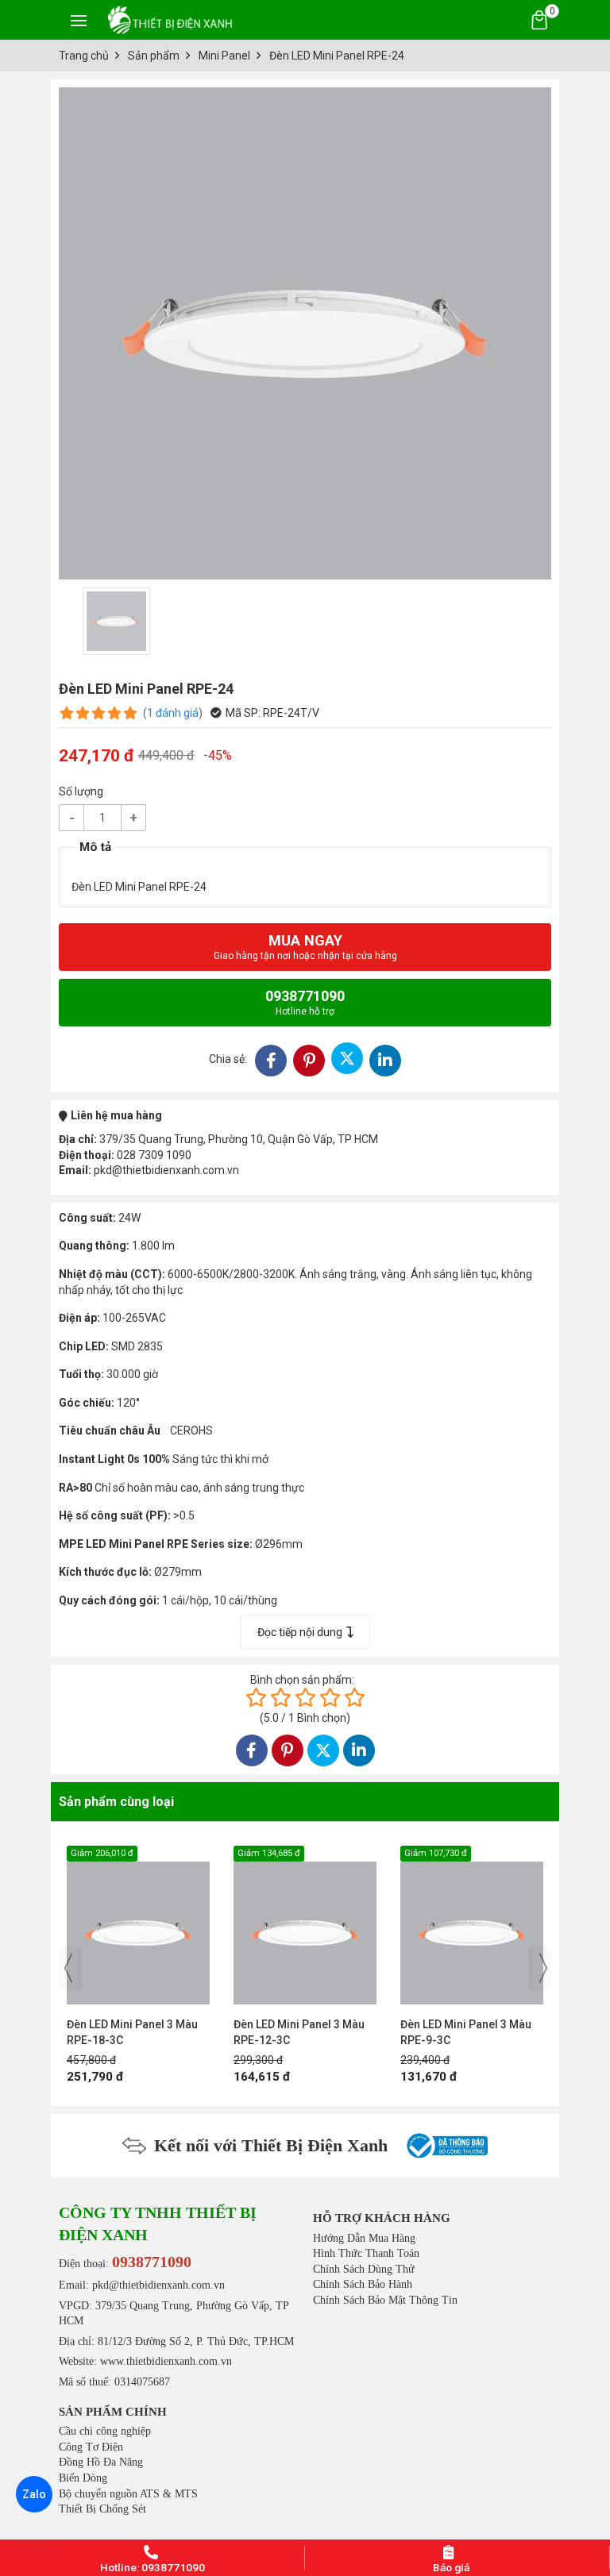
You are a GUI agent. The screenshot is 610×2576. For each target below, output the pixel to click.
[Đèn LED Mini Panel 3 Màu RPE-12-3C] (146, 1925)
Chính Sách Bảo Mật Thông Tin (385, 2300)
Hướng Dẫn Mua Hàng (364, 2238)
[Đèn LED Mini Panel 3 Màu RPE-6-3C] (480, 1925)
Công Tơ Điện (91, 2447)
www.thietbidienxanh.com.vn (166, 2361)
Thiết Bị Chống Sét (102, 2509)
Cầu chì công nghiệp (105, 2431)
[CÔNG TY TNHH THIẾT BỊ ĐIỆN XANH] (170, 19)
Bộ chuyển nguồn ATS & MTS (128, 2494)
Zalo (34, 2494)
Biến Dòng (83, 2478)
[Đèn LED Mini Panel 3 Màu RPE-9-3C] (313, 1925)
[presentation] (68, 1968)
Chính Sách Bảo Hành (363, 2284)
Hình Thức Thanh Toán (366, 2253)
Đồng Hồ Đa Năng (101, 2462)
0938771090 (305, 1002)
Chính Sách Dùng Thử (364, 2269)
